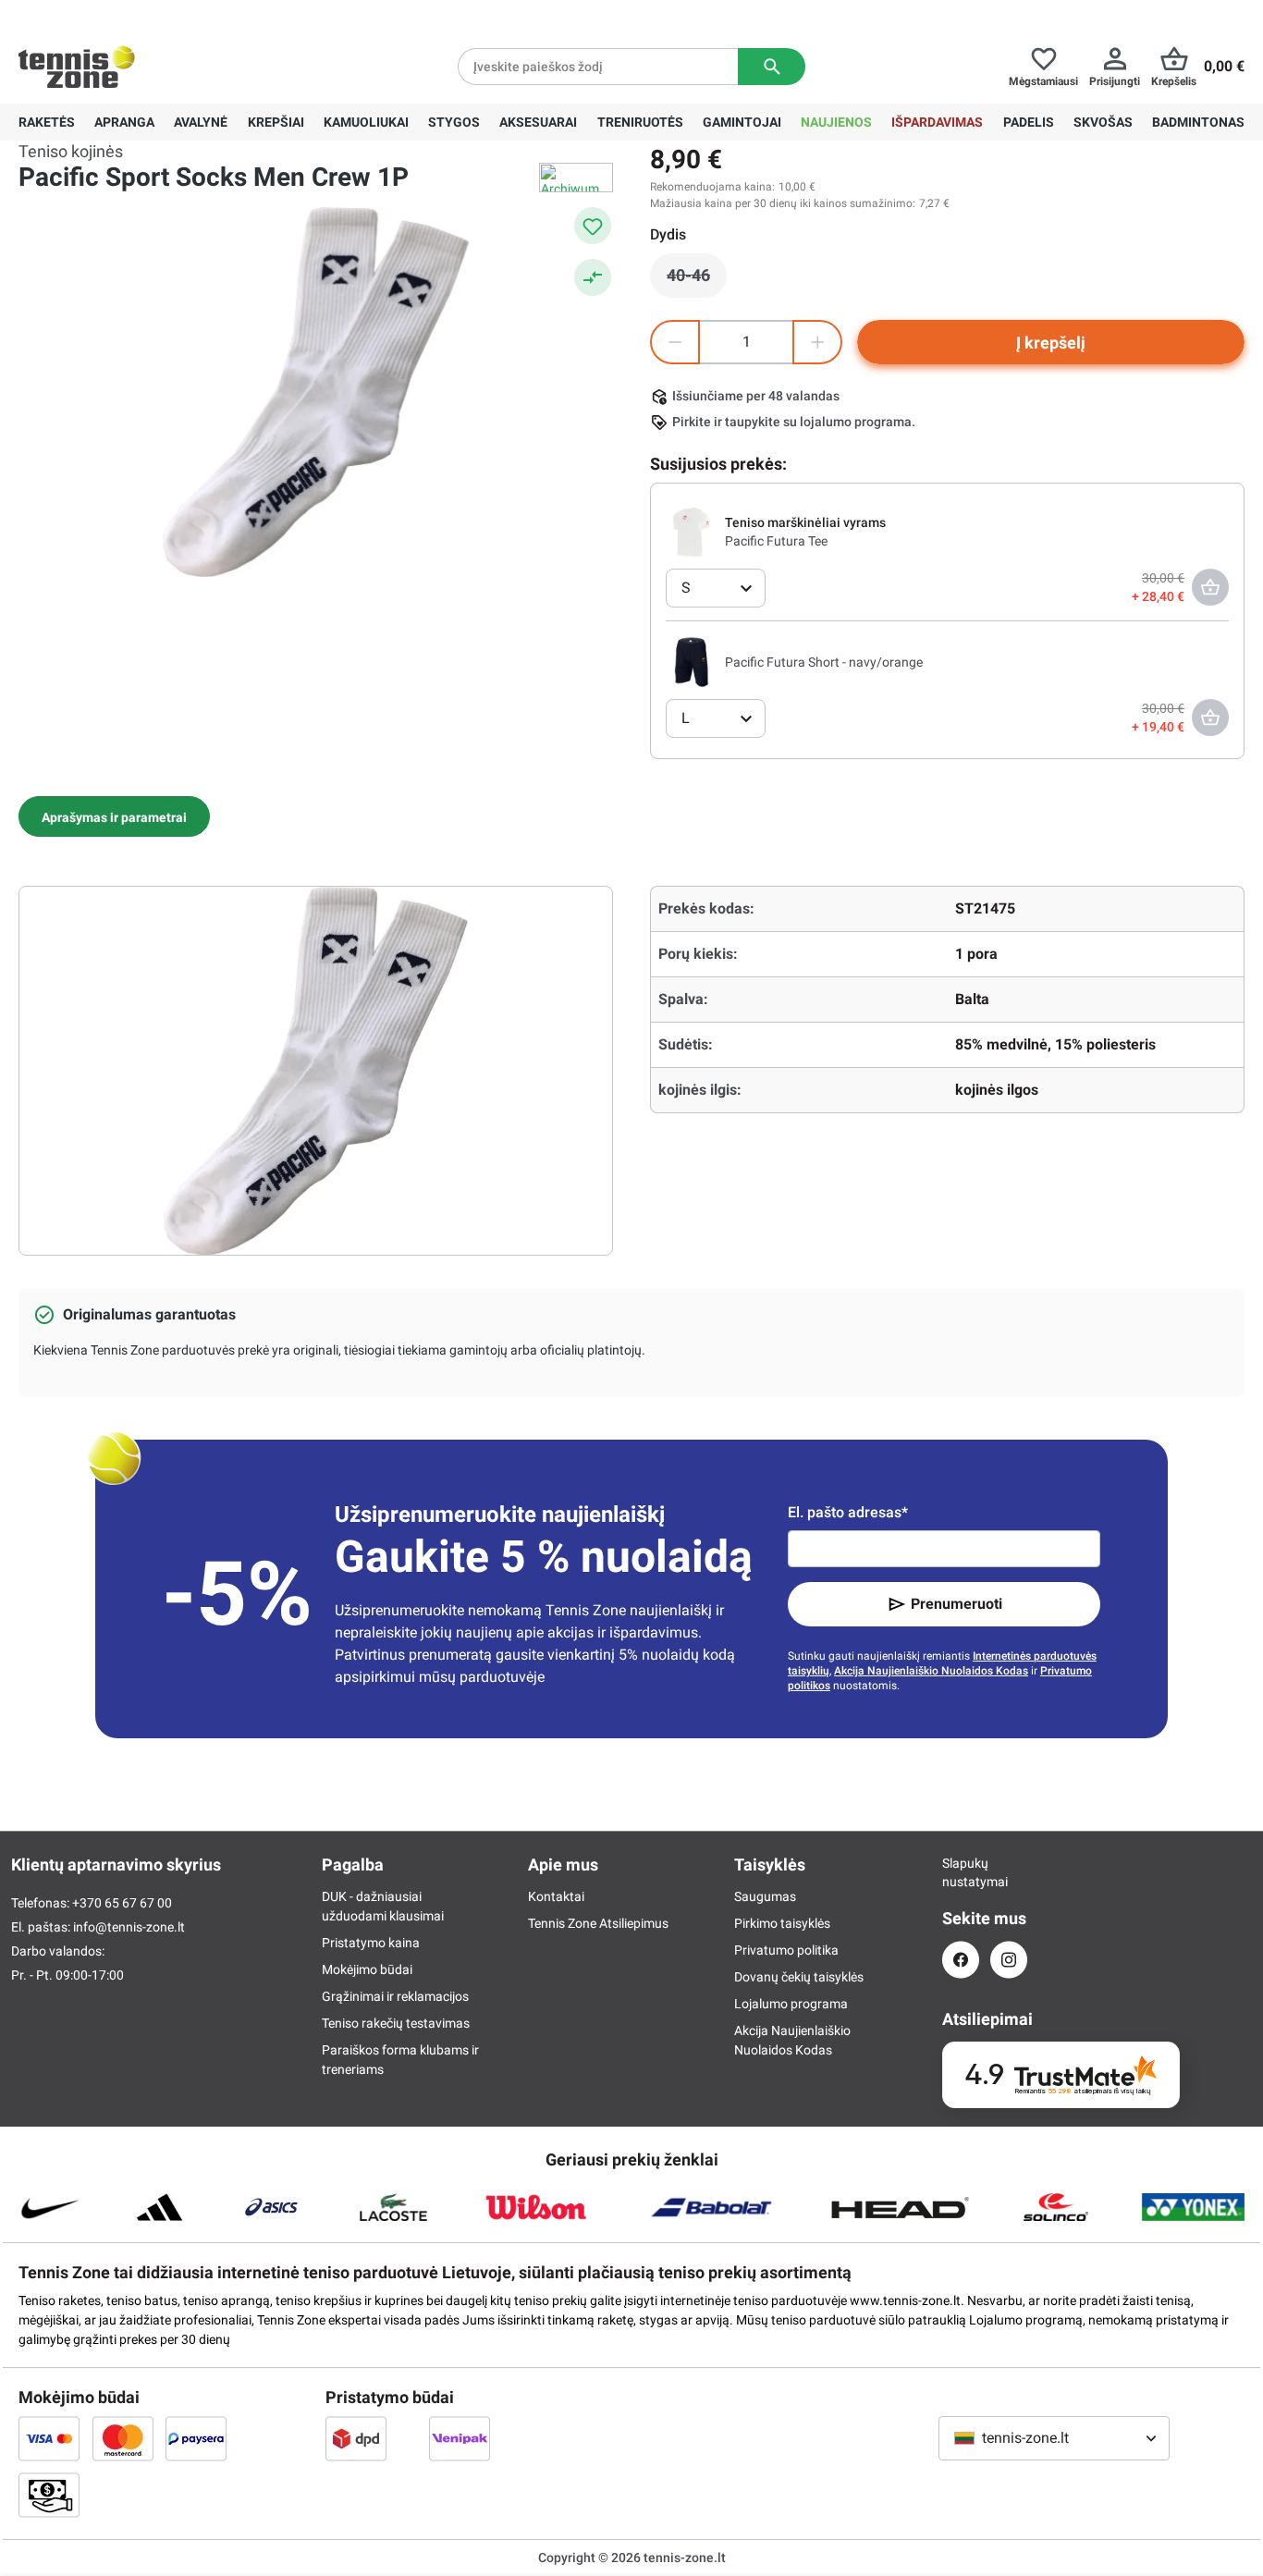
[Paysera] (196, 2438)
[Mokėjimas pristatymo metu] (49, 2495)
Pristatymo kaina (371, 1943)
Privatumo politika (786, 1950)
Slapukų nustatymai (961, 1872)
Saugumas (765, 1896)
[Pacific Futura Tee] (692, 531)
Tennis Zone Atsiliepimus (598, 1923)
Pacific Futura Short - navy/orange (824, 662)
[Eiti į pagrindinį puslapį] (77, 67)
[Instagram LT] (1009, 1960)
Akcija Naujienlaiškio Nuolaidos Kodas (931, 1671)
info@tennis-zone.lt (129, 1927)
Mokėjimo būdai (367, 1969)
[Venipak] (460, 2438)
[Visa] (49, 2438)
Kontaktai (556, 1896)
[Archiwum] (576, 178)
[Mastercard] (123, 2438)
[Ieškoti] (772, 67)
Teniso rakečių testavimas (396, 2023)
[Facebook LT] (961, 1960)
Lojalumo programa (791, 2004)
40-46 (697, 280)
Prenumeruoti (956, 1604)
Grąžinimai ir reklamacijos (395, 1996)
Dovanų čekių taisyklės (799, 1977)
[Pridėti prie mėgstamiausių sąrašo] (593, 226)
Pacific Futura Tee (776, 541)
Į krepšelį (1051, 343)
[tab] (114, 816)
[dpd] (356, 2438)
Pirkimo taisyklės (782, 1923)
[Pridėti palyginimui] (593, 277)
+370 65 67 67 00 (156, 15)
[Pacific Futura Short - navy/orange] (692, 661)
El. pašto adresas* (848, 1512)
